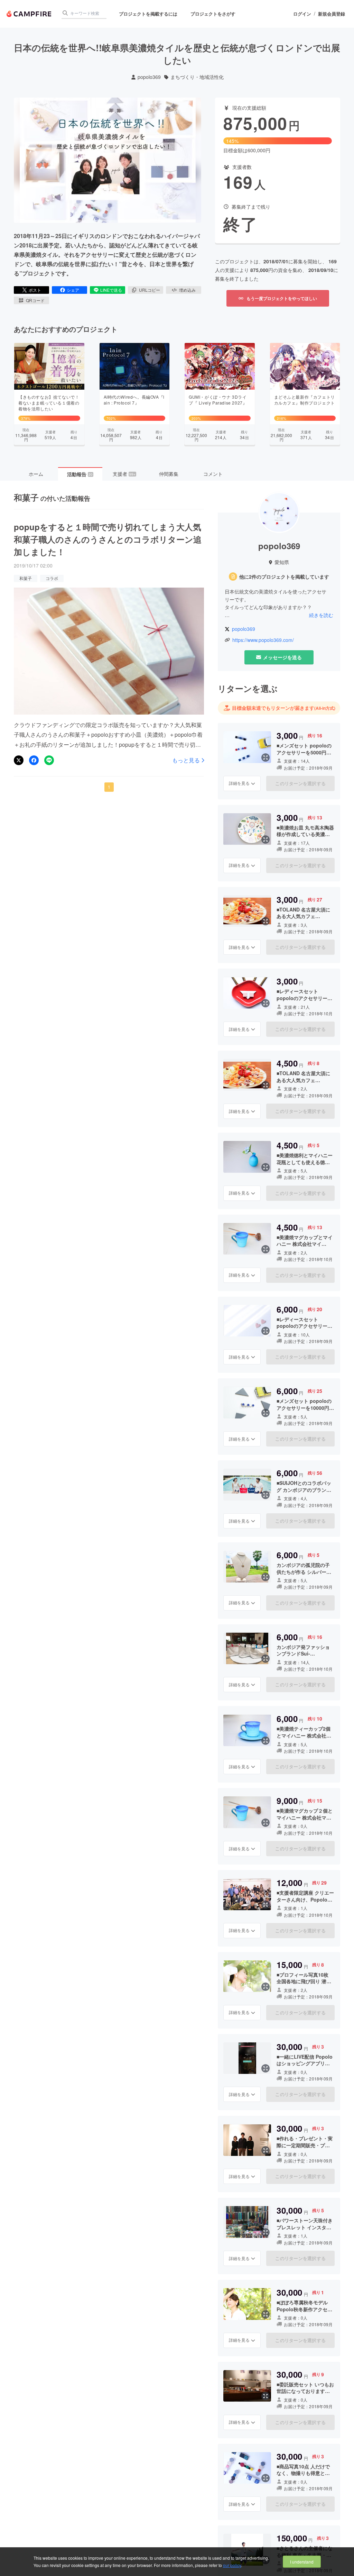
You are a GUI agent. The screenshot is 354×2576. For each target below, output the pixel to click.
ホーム (36, 474)
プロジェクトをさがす (213, 14)
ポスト (35, 290)
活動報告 (80, 474)
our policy (232, 2565)
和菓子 (26, 578)
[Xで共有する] (19, 760)
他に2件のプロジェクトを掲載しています (284, 577)
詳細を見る (239, 783)
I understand (302, 2562)
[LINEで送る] (49, 760)
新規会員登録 (332, 14)
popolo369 (149, 77)
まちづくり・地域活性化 (197, 77)
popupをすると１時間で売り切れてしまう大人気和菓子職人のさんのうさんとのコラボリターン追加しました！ (108, 539)
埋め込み (187, 290)
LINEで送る (111, 290)
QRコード (35, 300)
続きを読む (321, 615)
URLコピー (150, 290)
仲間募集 (169, 474)
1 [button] (109, 787)
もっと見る (186, 760)
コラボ (52, 578)
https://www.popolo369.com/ (263, 640)
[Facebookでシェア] (34, 760)
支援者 (124, 474)
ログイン (302, 14)
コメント (213, 474)
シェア (73, 290)
